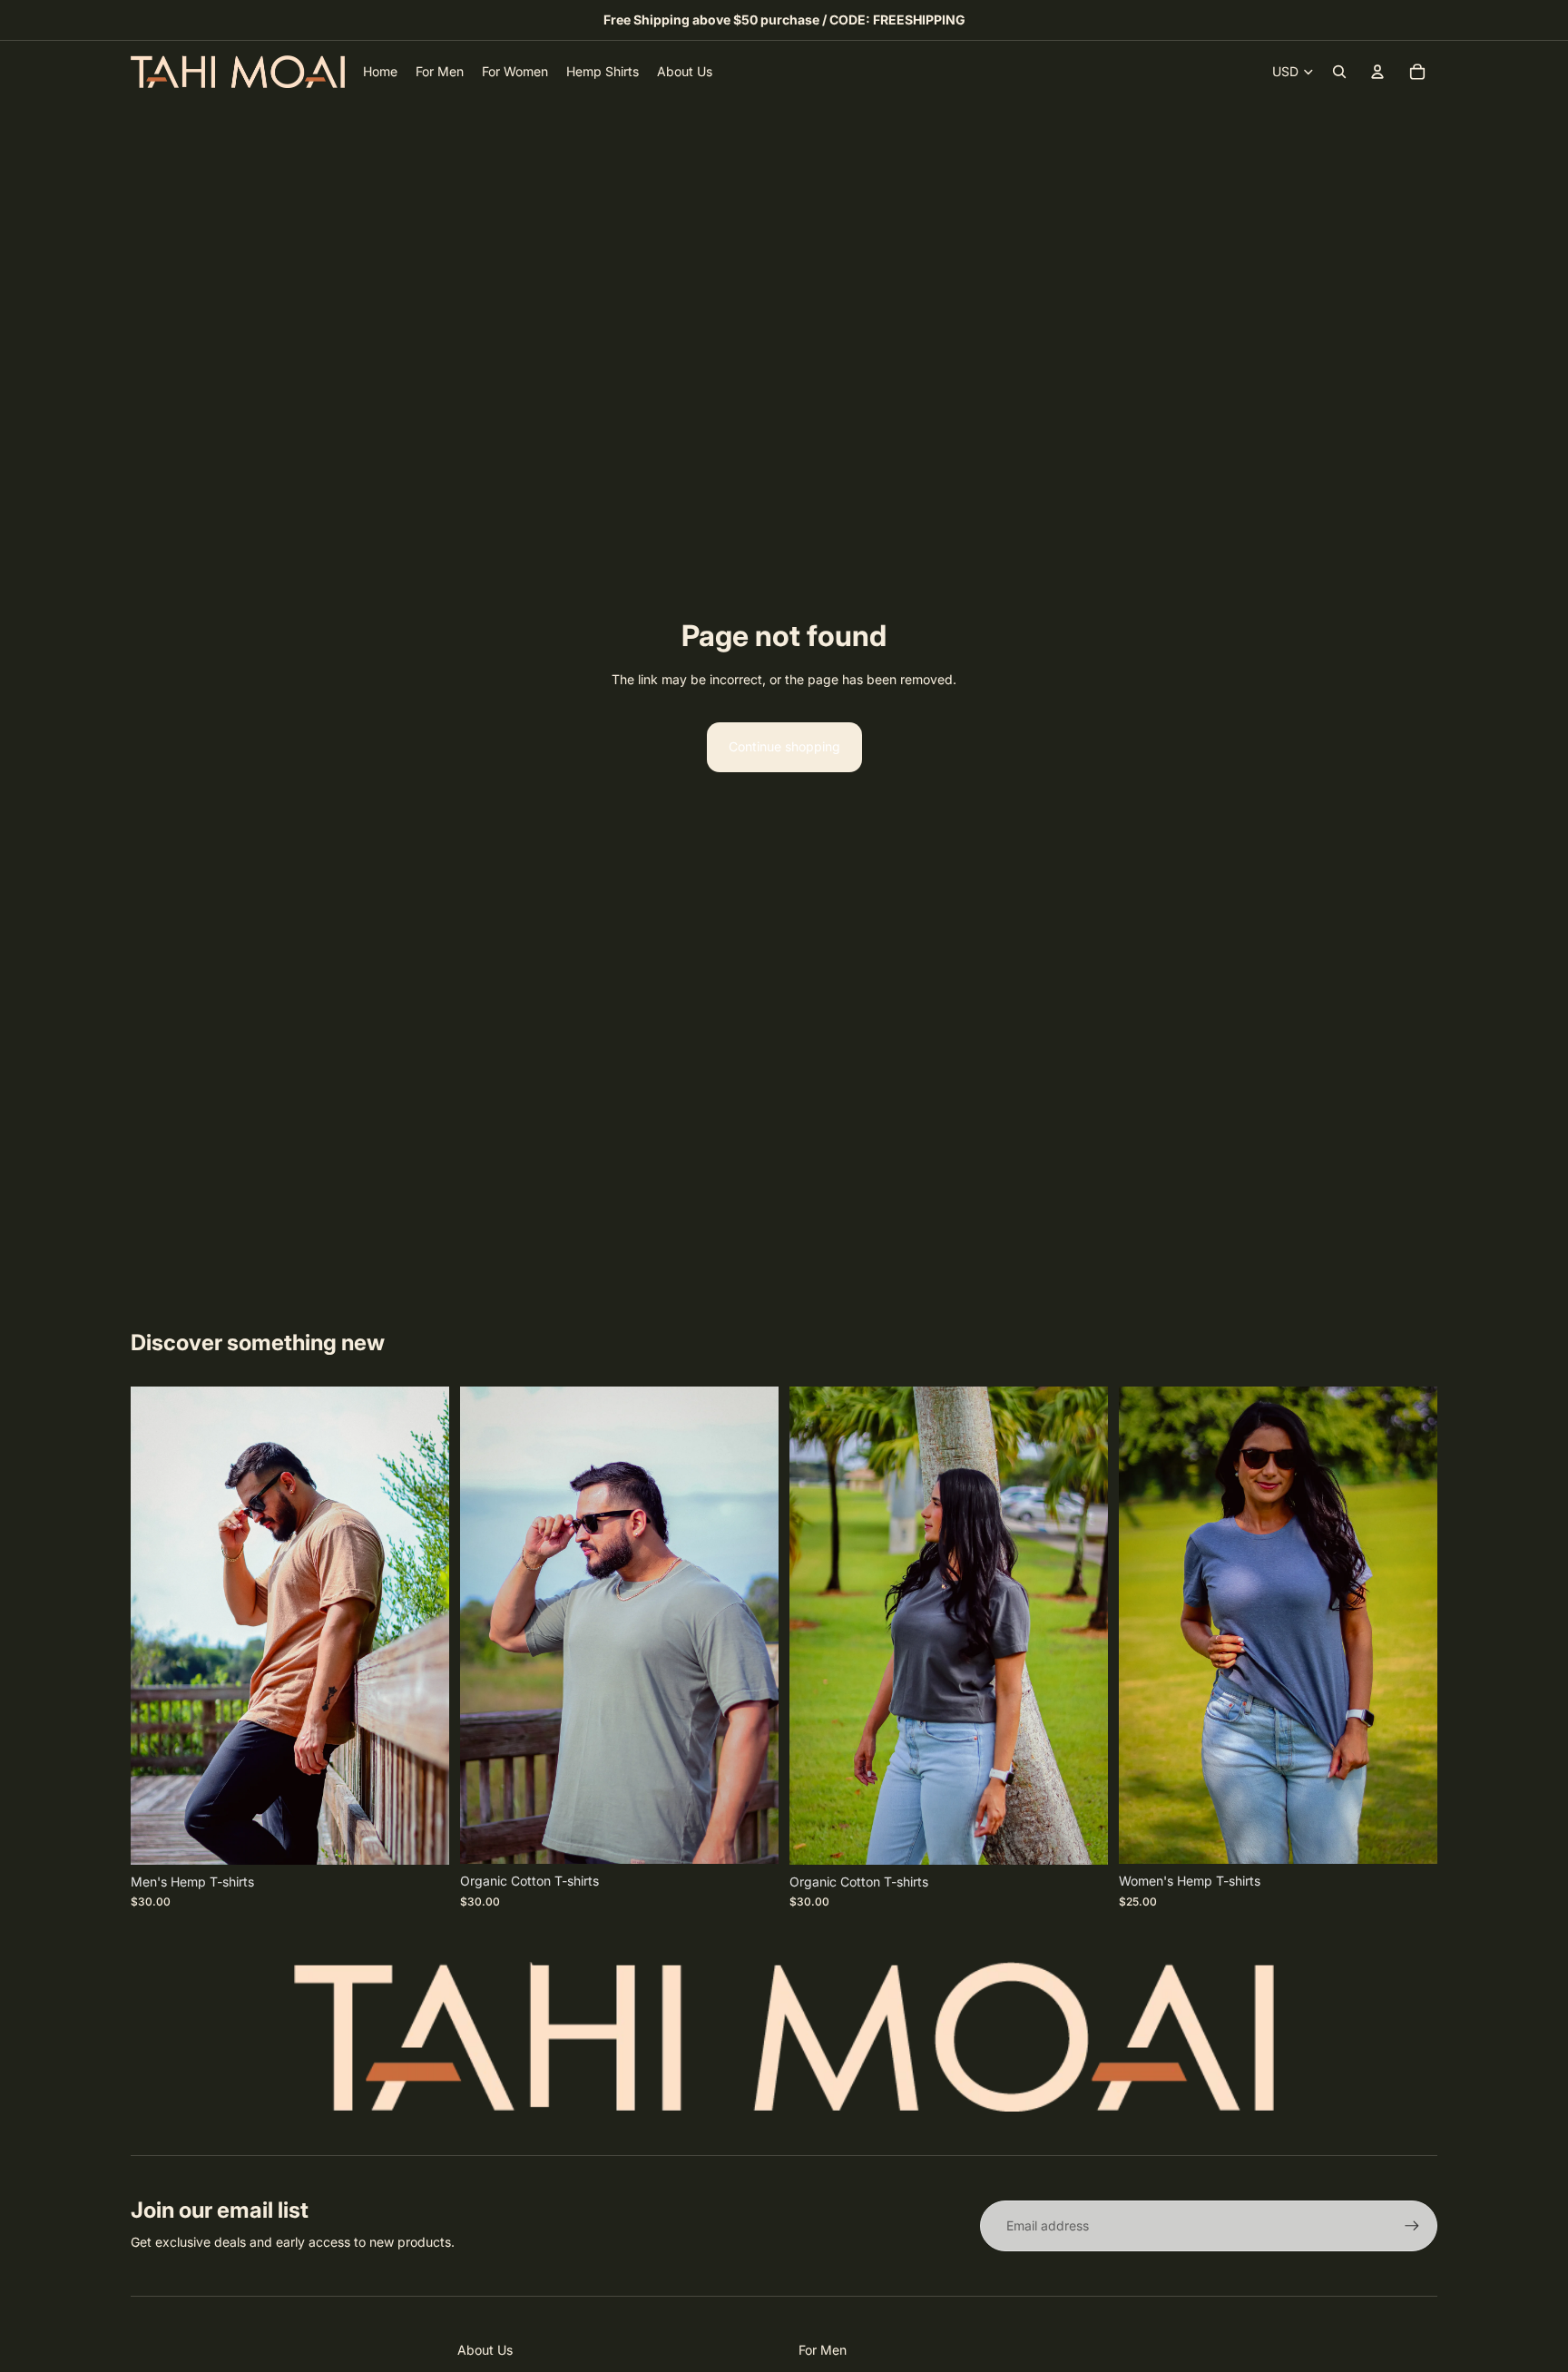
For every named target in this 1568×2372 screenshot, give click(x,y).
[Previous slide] (158, 1626)
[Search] (1339, 72)
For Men (823, 2350)
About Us (485, 2350)
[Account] (1377, 72)
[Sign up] (1412, 2226)
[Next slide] (422, 1626)
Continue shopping (784, 746)
